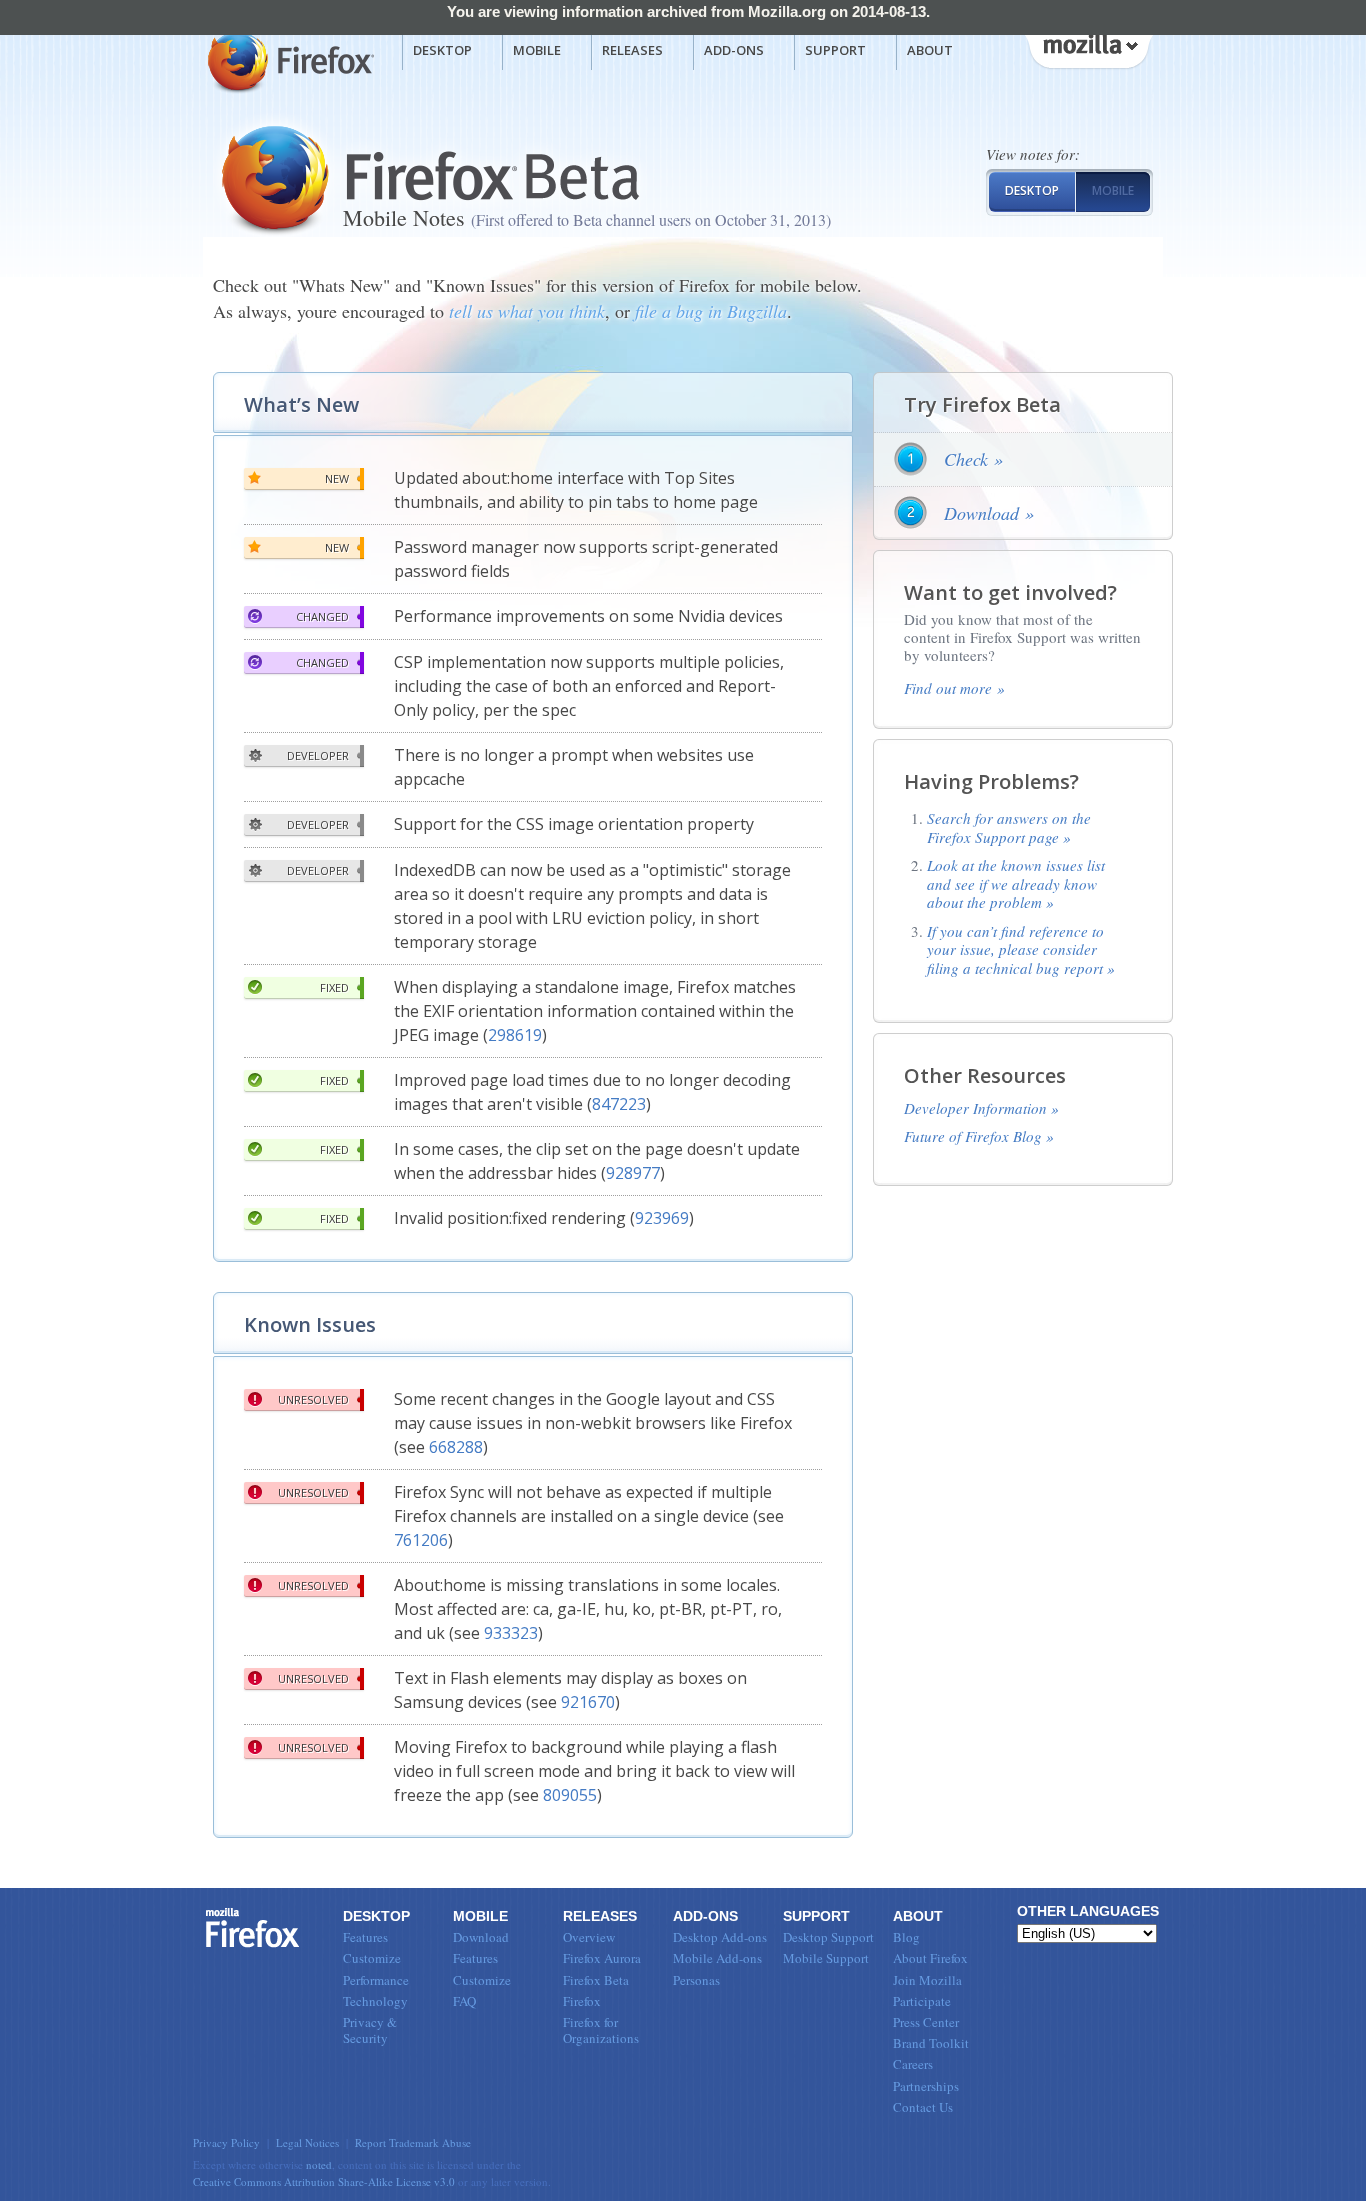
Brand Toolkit (931, 2043)
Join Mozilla (927, 1980)
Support (835, 50)
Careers (913, 2064)
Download (481, 1937)
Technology (375, 2001)
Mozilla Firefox (288, 61)
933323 (511, 1633)
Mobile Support (826, 1958)
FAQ (464, 2001)
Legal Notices (307, 2142)
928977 (633, 1173)
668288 (456, 1447)
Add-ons (734, 50)
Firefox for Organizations (601, 2030)
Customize (372, 1958)
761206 (421, 1540)
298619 (515, 1035)
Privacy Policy (226, 2142)
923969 (662, 1218)
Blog (906, 1937)
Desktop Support (828, 1937)
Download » (989, 513)
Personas (696, 1980)
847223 (619, 1104)
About (930, 50)
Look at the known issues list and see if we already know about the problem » (1016, 883)
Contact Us (923, 2107)
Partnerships (926, 2086)
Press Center (926, 2022)
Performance (376, 1980)
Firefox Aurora (602, 1958)
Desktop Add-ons (720, 1937)
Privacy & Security (370, 2030)
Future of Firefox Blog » (979, 1136)
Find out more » (954, 688)
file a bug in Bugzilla (711, 311)
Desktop (442, 50)
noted (319, 2164)
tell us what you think (527, 311)
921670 (588, 1702)
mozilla (1088, 49)
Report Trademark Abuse (413, 2142)
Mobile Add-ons (717, 1958)
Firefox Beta (596, 1980)
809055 (570, 1795)
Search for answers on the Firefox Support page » (1009, 827)
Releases (632, 50)
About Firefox (930, 1958)
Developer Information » (981, 1108)
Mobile (537, 50)
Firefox (253, 1928)
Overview (589, 1937)
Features (365, 1937)
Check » (973, 459)
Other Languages (1088, 1911)
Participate (922, 2001)
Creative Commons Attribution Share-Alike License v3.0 (324, 2181)
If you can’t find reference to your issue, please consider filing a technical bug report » (1021, 949)
